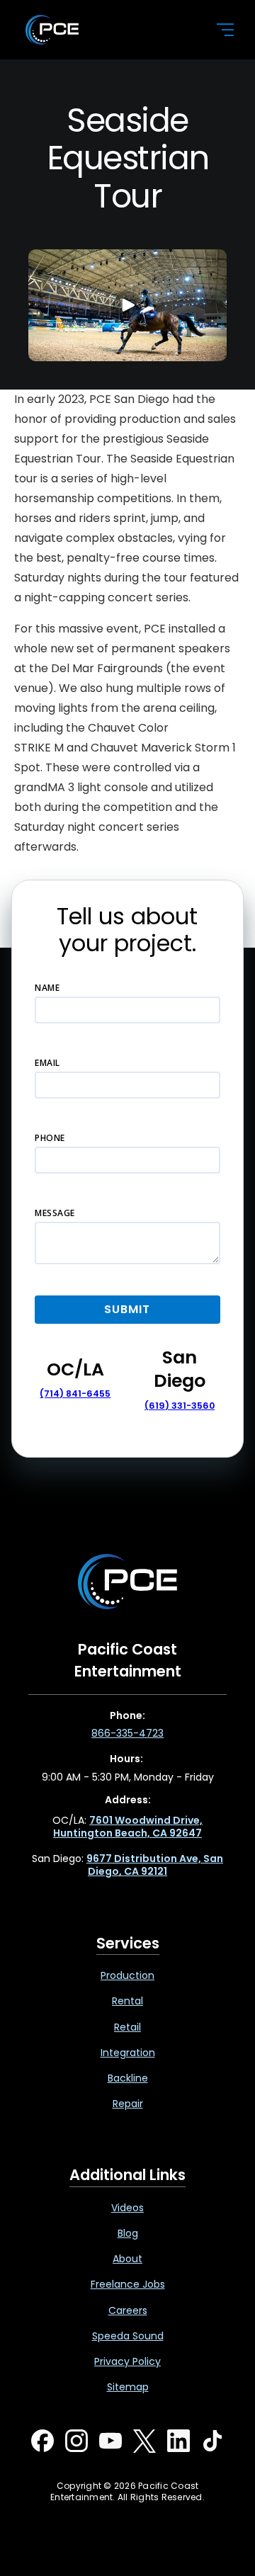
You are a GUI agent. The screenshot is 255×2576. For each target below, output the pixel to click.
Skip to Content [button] (70, 15)
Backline (128, 2078)
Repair (128, 2104)
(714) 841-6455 (75, 1394)
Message (55, 1213)
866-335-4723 (127, 1733)
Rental (127, 2001)
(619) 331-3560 (180, 1406)
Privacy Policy (127, 2361)
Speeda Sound (128, 2336)
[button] (217, 30)
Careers (128, 2310)
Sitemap (128, 2387)
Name (47, 988)
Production (127, 1975)
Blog (128, 2233)
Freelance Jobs (128, 2284)
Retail (127, 2027)
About (127, 2259)
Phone (50, 1138)
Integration (128, 2053)
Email (47, 1063)
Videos (127, 2208)
